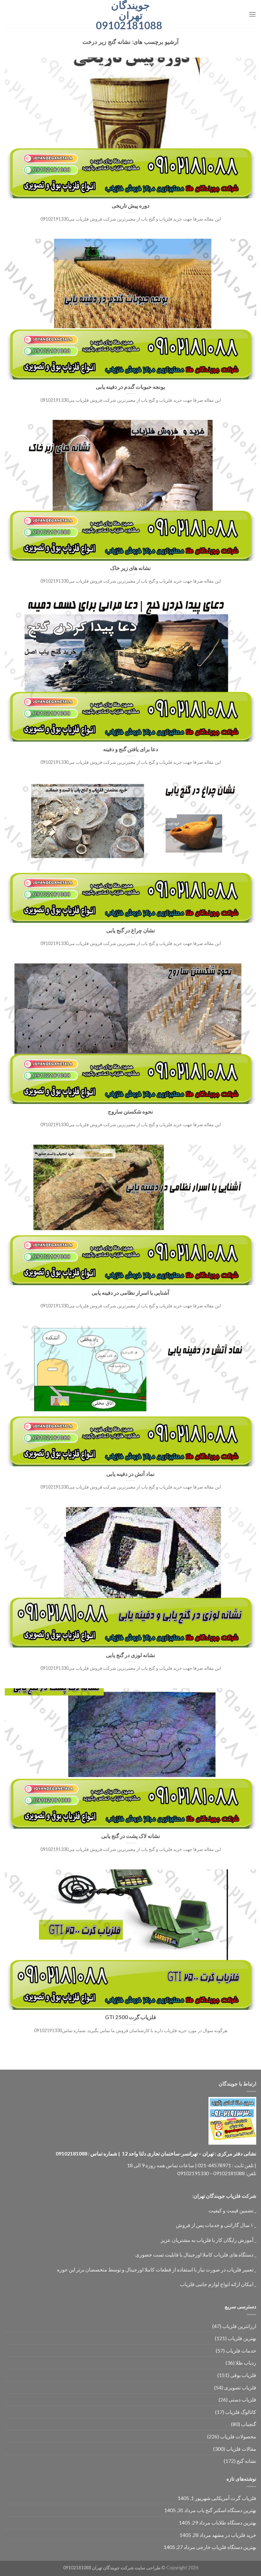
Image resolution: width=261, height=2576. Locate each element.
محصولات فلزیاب (238, 2436)
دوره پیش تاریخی (131, 206)
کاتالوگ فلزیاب (241, 2412)
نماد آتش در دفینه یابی (130, 1474)
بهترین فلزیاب (242, 2338)
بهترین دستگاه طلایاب (234, 2522)
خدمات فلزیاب (241, 2350)
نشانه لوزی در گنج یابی (131, 1655)
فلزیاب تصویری (240, 2387)
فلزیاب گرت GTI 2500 (130, 2017)
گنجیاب (249, 2424)
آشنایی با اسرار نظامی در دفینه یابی (130, 1293)
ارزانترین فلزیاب (239, 2326)
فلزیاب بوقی (243, 2375)
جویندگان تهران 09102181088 (130, 15)
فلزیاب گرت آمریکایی (234, 2498)
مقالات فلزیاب (241, 2449)
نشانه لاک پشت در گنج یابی (131, 1836)
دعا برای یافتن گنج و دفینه (131, 749)
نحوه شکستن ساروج (130, 1112)
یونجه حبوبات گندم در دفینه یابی (130, 387)
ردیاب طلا (246, 2363)
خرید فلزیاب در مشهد (234, 2535)
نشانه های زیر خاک (130, 568)
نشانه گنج (246, 2461)
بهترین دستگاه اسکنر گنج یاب (226, 2510)
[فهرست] (252, 14)
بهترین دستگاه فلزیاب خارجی (226, 2547)
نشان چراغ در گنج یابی (131, 930)
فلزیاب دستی (242, 2399)
